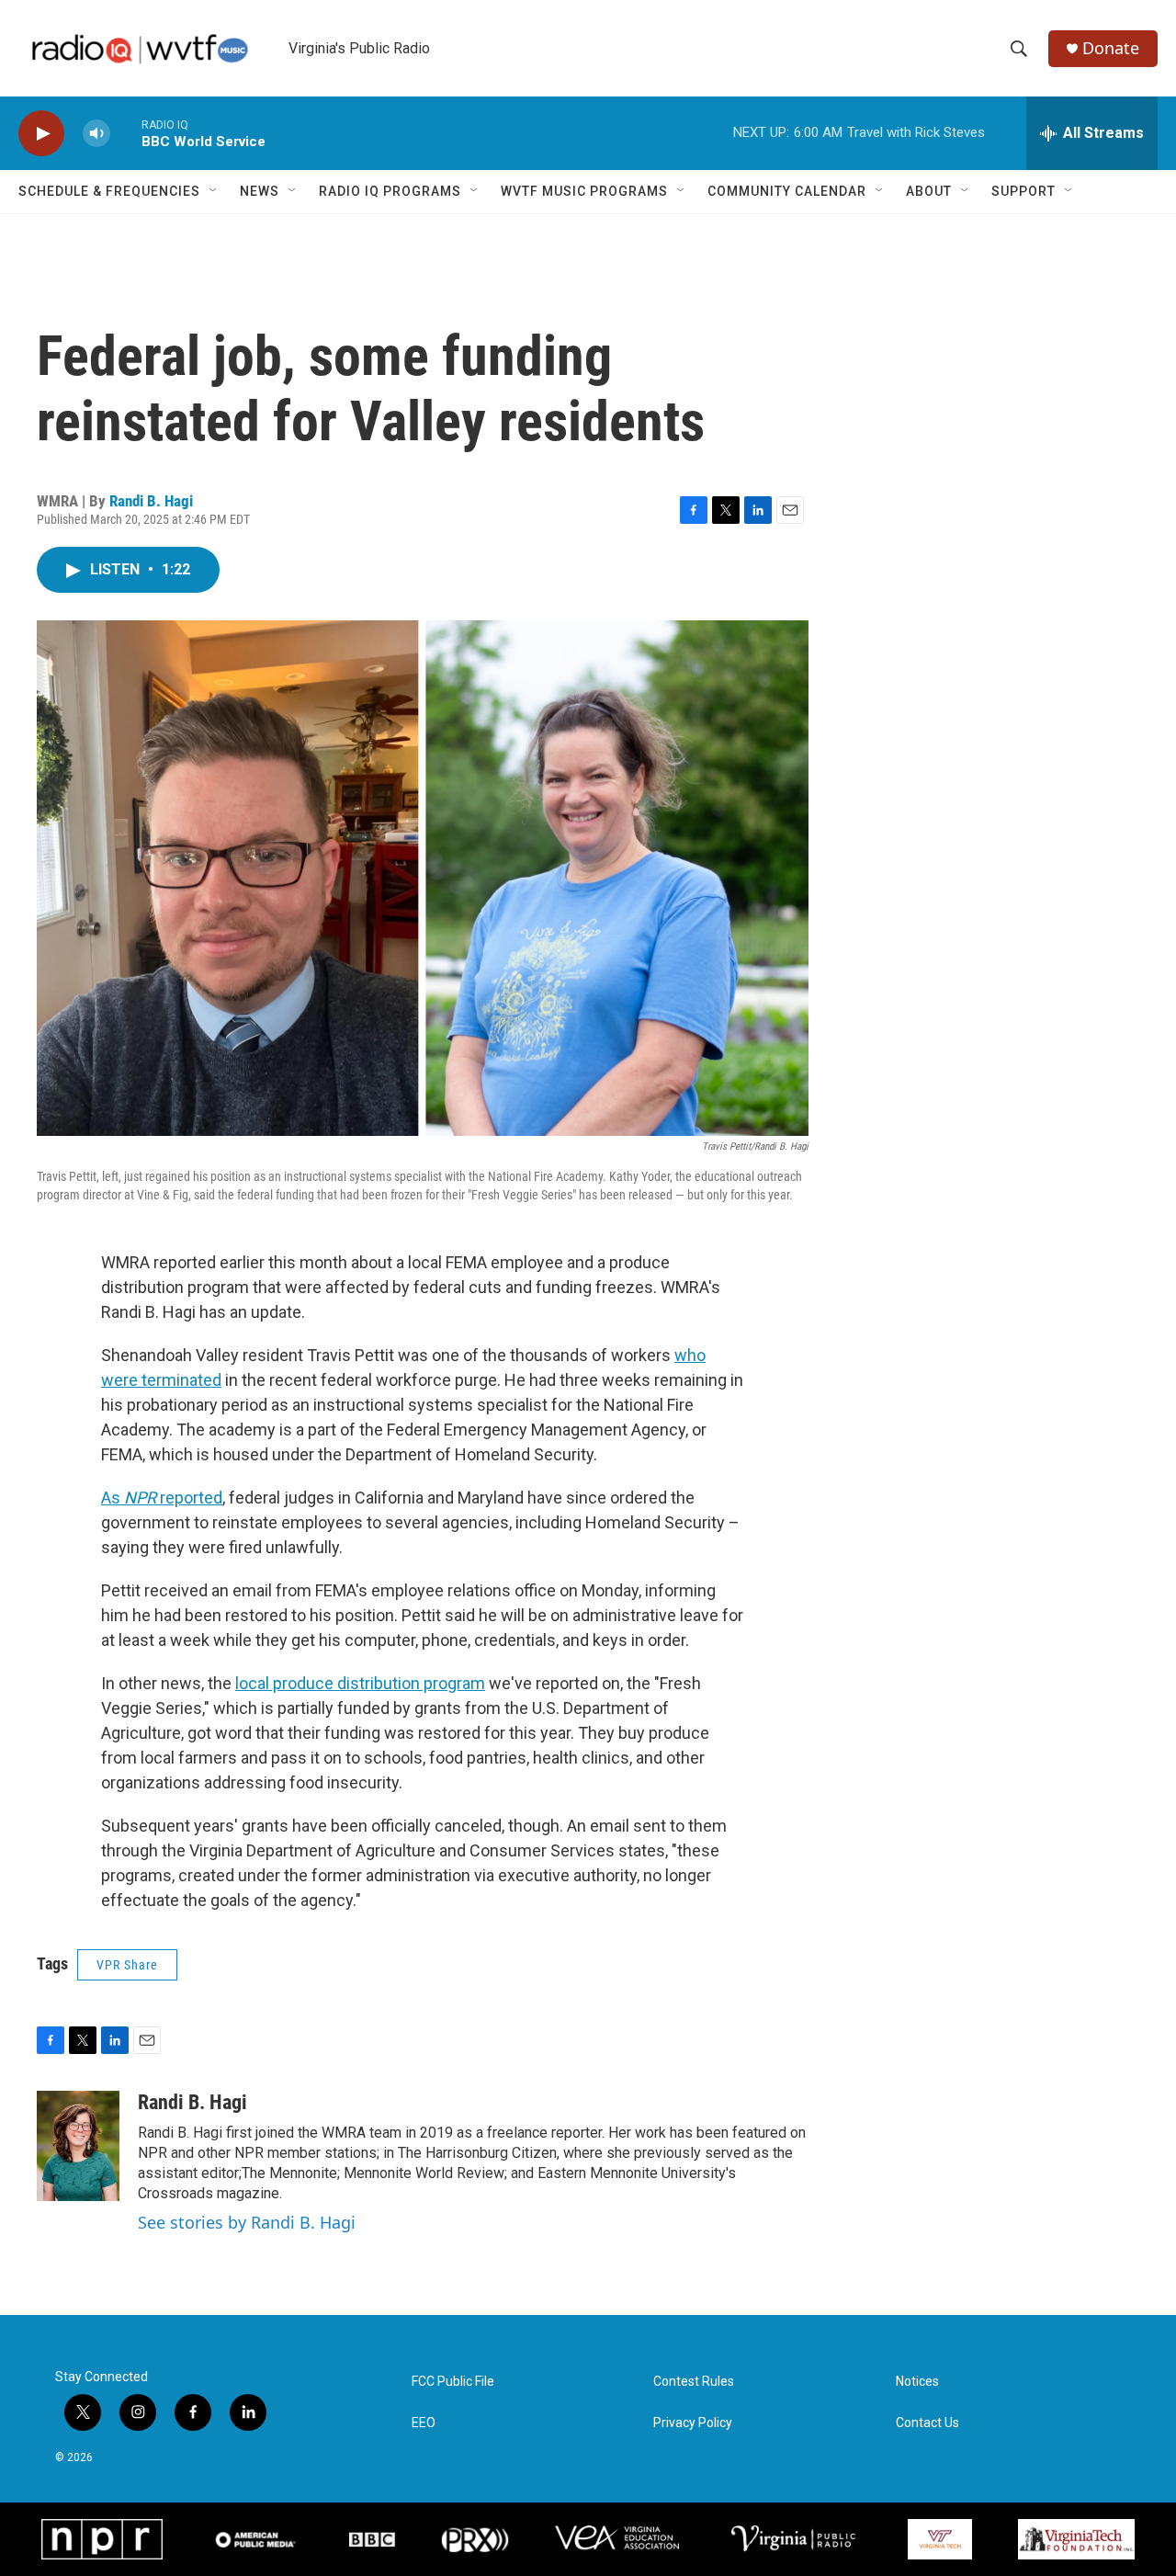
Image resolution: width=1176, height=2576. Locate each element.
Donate (1111, 48)
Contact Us (927, 2423)
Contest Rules (694, 2382)
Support (1023, 191)
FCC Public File (453, 2382)
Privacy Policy (693, 2423)
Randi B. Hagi (151, 501)
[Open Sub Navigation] (214, 191)
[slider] (126, 133)
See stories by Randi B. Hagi (247, 2222)
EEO (424, 2423)
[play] (41, 134)
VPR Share (127, 1965)
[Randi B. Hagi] (78, 2146)
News (260, 191)
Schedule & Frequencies (109, 191)
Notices (917, 2382)
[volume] (96, 134)
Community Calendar (787, 191)
